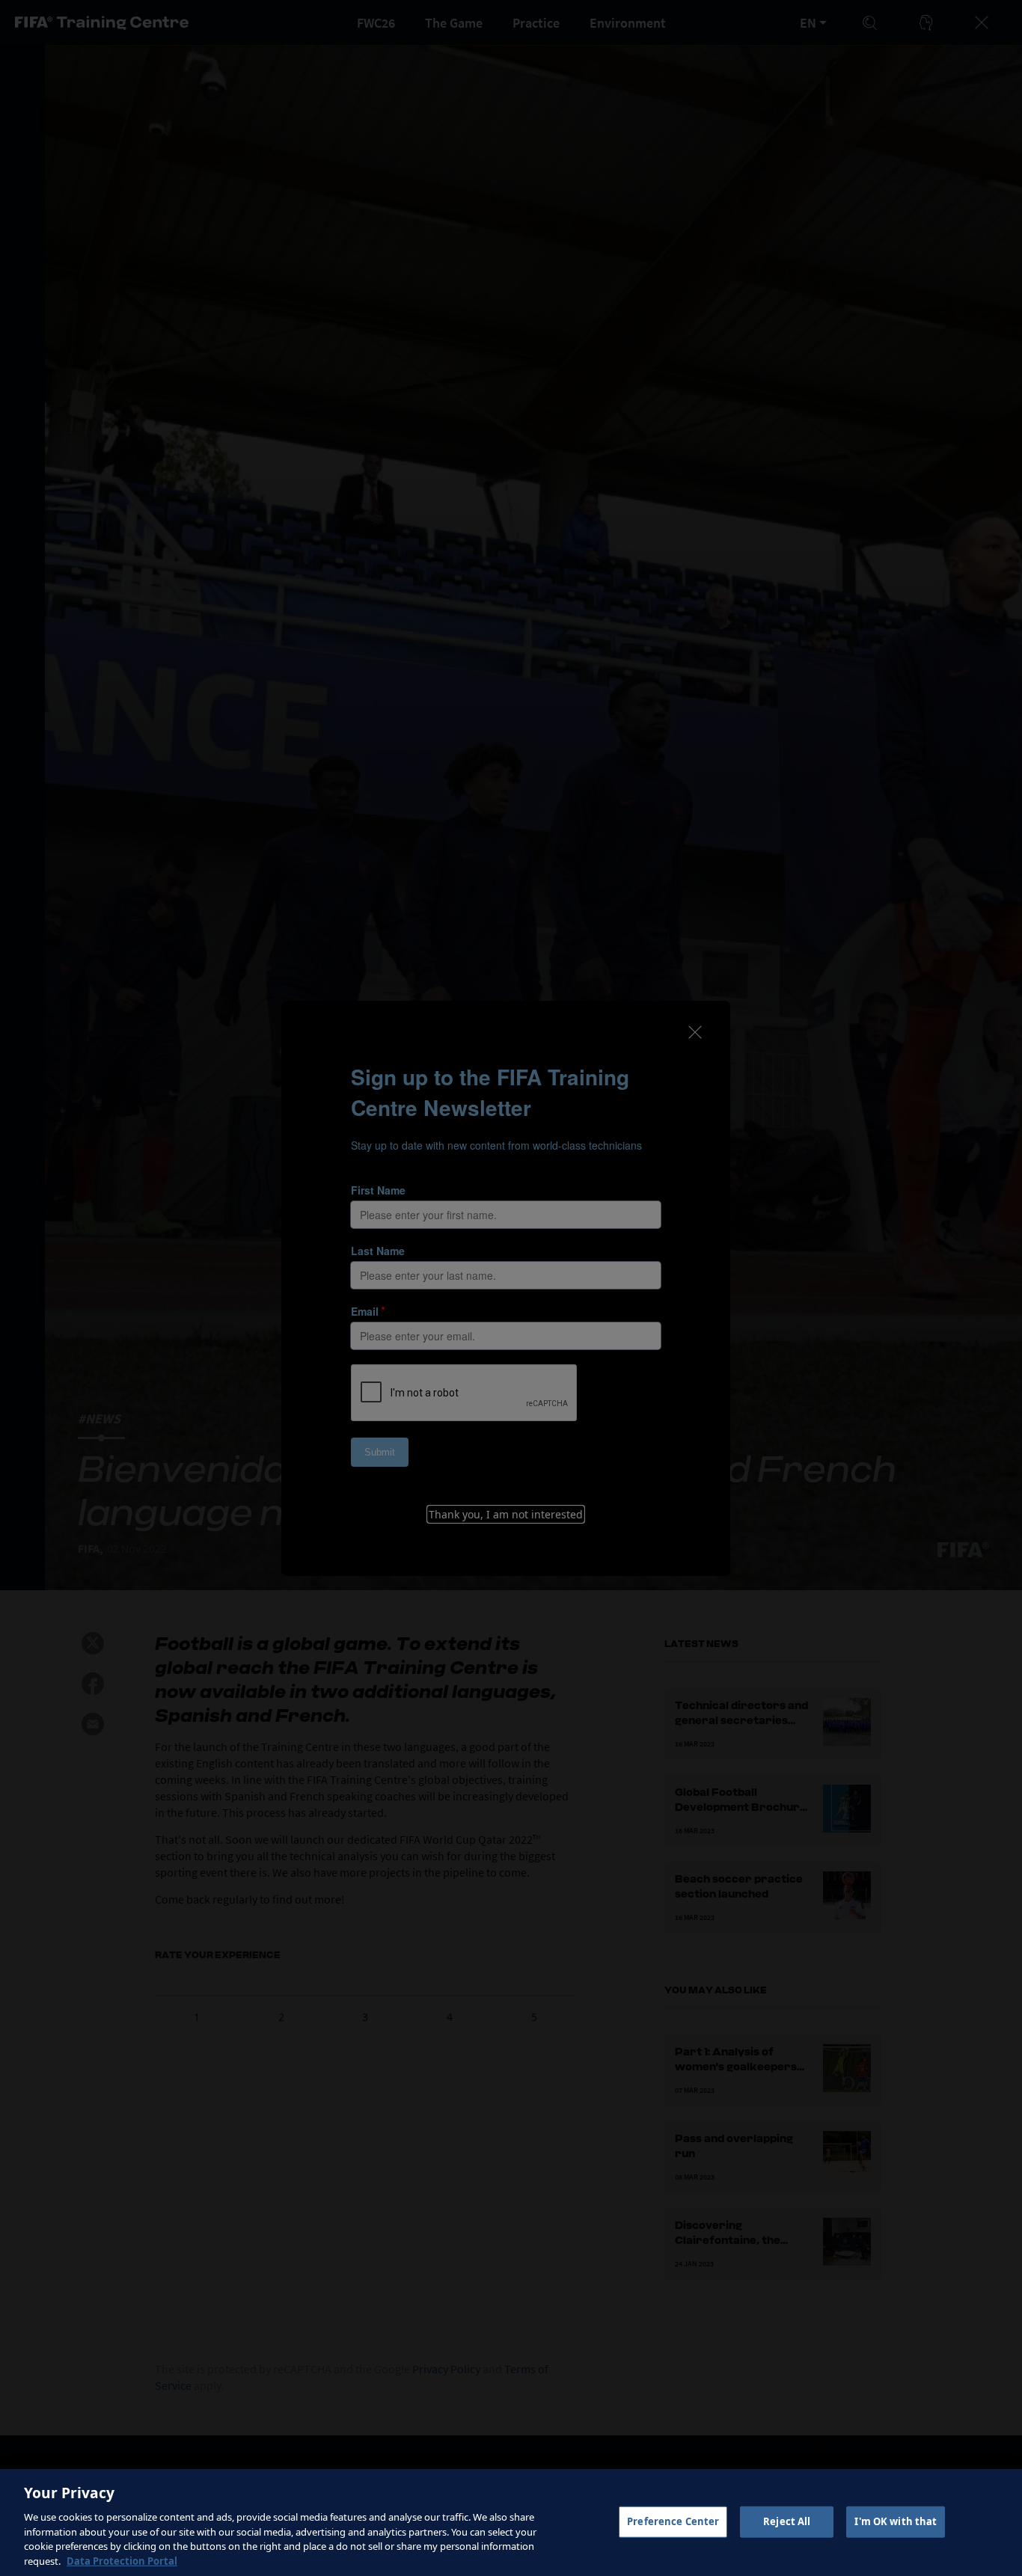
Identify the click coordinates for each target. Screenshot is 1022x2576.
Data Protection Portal (122, 2560)
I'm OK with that (896, 2521)
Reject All (787, 2521)
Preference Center (673, 2521)
